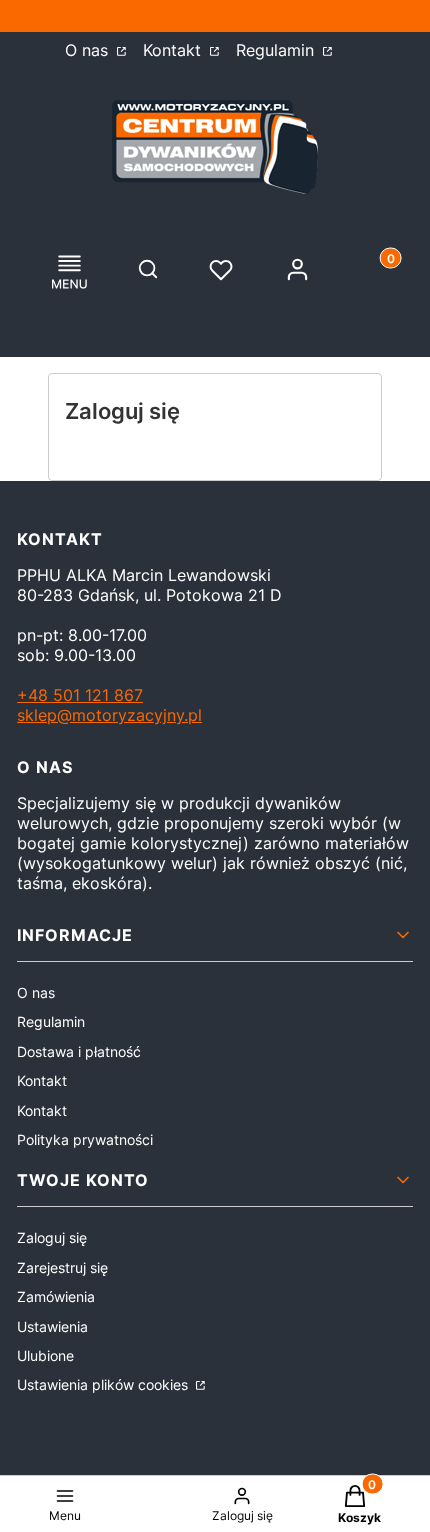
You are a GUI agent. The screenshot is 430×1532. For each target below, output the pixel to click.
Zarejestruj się (62, 1267)
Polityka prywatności (85, 1139)
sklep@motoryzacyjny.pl (109, 715)
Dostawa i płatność (79, 1051)
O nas (89, 50)
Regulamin (277, 50)
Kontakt (174, 50)
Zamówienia (56, 1296)
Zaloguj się (52, 1237)
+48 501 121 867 (80, 695)
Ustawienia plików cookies (104, 1384)
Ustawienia (52, 1326)
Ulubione (45, 1355)
